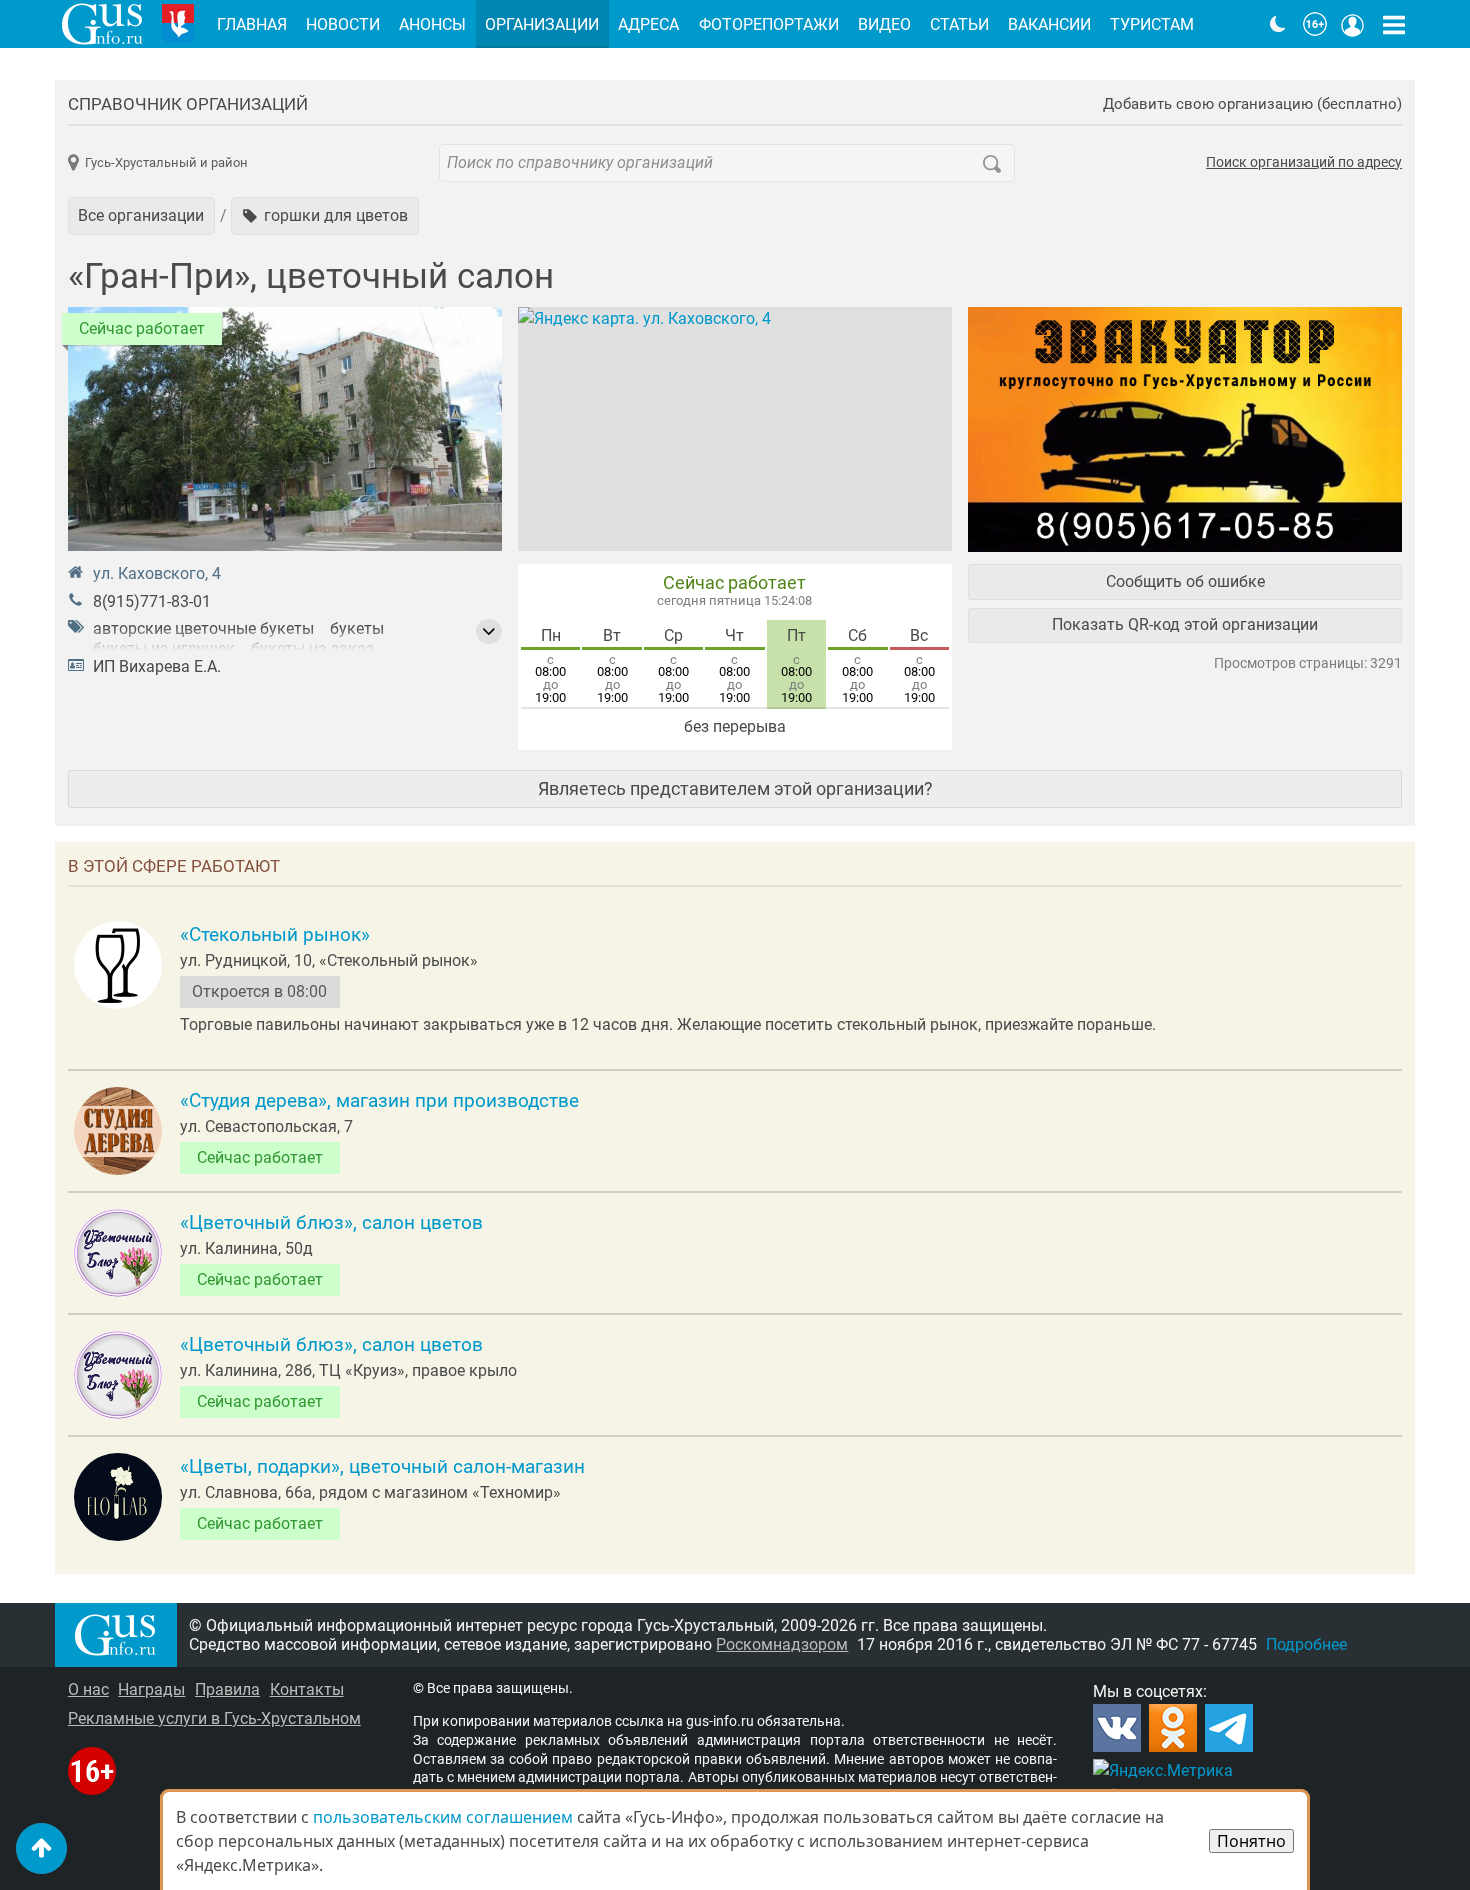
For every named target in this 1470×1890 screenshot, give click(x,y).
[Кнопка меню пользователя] (1353, 24)
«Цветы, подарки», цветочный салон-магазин (382, 1467)
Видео (884, 24)
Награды (151, 1689)
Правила (227, 1689)
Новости (343, 24)
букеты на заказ (312, 648)
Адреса (648, 24)
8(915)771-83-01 (152, 601)
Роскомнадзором (782, 1644)
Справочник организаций (188, 104)
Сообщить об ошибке (1185, 581)
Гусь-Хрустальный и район (166, 162)
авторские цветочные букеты (203, 628)
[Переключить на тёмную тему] (1278, 24)
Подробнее (1306, 1644)
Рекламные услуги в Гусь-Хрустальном (214, 1718)
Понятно (1251, 1841)
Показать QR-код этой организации (1185, 624)
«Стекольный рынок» (275, 935)
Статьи (959, 24)
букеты (357, 628)
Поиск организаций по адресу (1304, 163)
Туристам (1152, 24)
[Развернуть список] (489, 632)
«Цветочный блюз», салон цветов (331, 1223)
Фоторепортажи (769, 24)
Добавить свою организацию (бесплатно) (1252, 104)
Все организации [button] (141, 215)
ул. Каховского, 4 (157, 573)
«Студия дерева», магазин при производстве (379, 1101)
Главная (252, 24)
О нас (88, 1689)
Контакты (307, 1689)
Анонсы (432, 24)
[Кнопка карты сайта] (1394, 24)
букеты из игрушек (164, 648)
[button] (325, 216)
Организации (542, 24)
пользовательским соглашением (443, 1817)
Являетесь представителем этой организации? (735, 788)
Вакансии (1049, 24)
